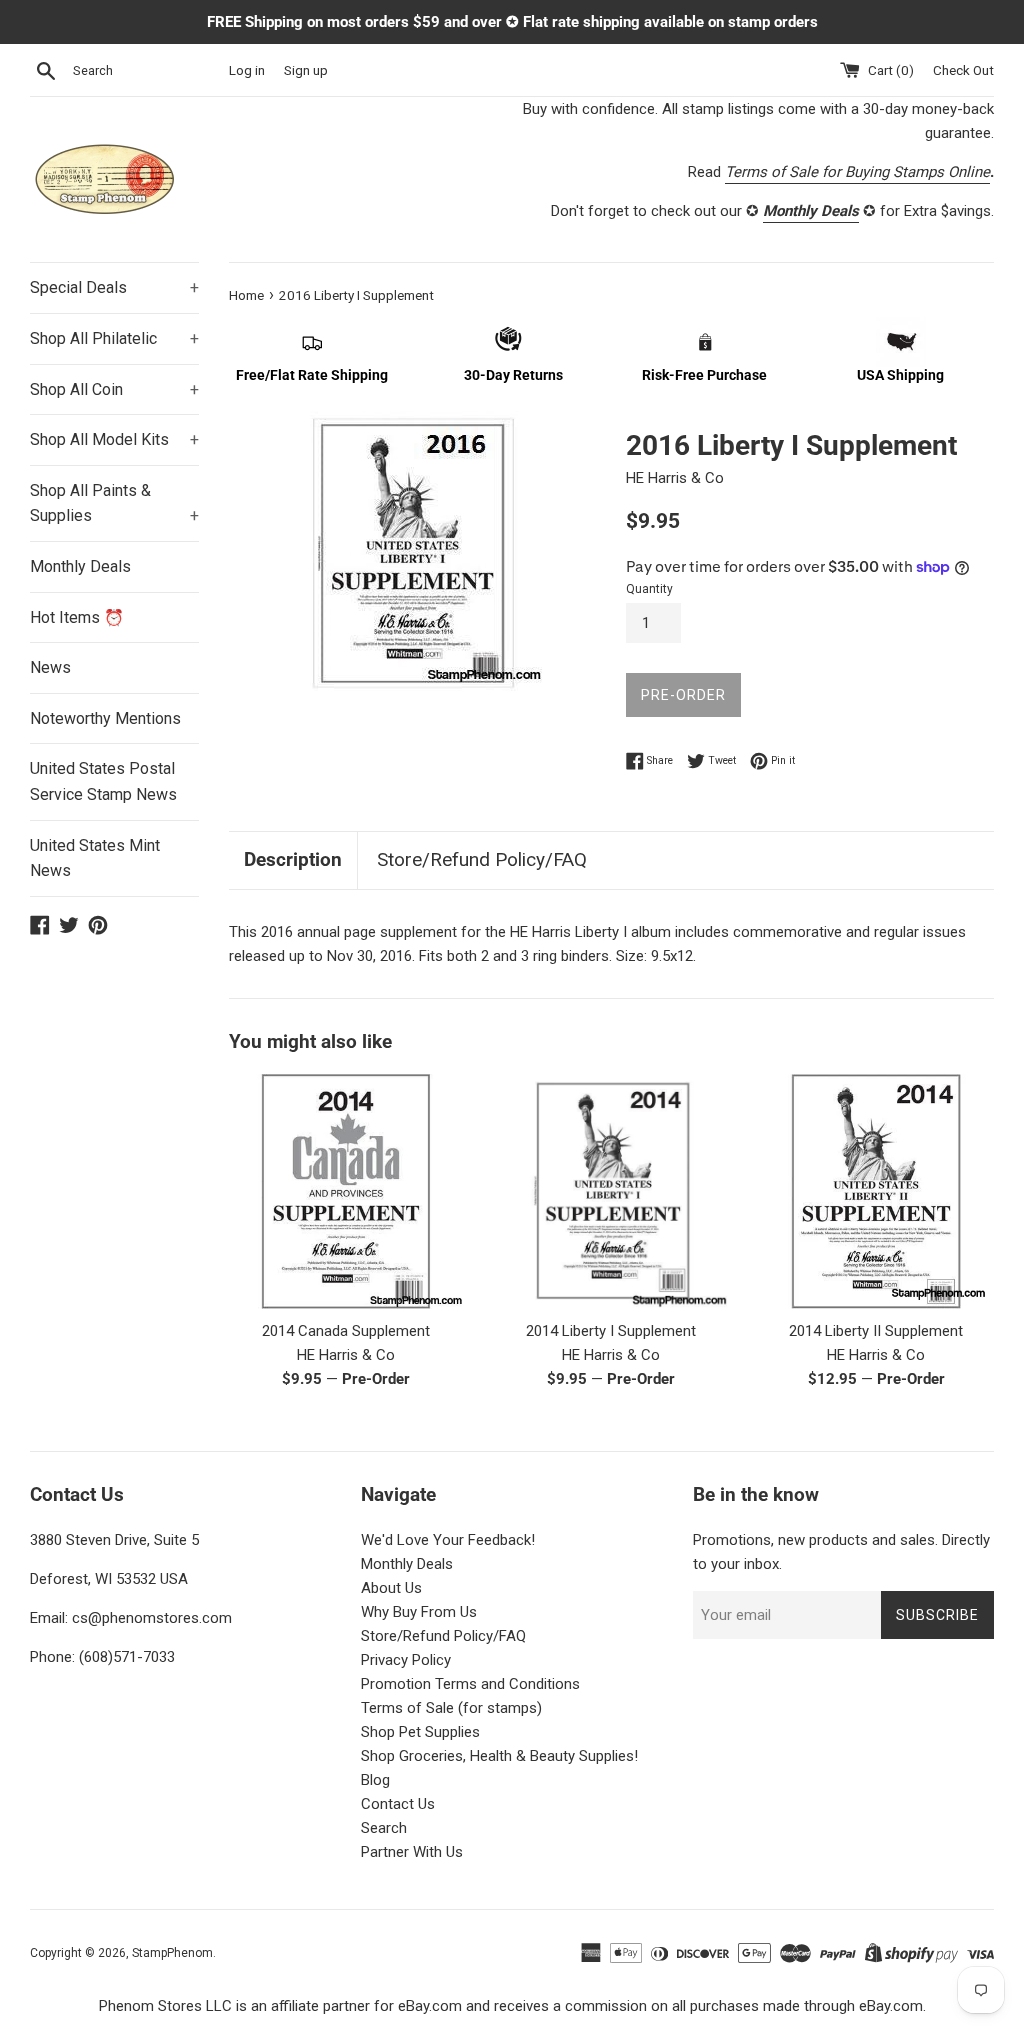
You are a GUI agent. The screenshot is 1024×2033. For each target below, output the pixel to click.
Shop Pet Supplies (420, 1732)
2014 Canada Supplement (346, 1331)
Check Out (963, 70)
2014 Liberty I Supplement (611, 1331)
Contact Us (398, 1804)
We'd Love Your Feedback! (448, 1540)
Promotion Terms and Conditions (470, 1684)
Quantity (649, 589)
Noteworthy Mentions (105, 718)
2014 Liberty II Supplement (876, 1331)
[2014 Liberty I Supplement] (611, 1191)
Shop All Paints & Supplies (114, 503)
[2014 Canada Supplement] (346, 1191)
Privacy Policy (406, 1660)
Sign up (306, 70)
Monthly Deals (80, 566)
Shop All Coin (114, 389)
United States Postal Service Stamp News (103, 781)
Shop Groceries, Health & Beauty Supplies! (499, 1756)
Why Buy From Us (419, 1612)
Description (293, 859)
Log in (247, 70)
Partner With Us (412, 1852)
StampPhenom (172, 1953)
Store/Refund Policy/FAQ (482, 859)
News (50, 667)
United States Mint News (95, 858)
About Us (391, 1588)
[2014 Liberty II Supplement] (876, 1191)
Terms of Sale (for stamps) (451, 1708)
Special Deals (114, 287)
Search (384, 1828)
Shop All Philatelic (114, 338)
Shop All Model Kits (114, 439)
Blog (375, 1780)
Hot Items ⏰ (77, 617)
